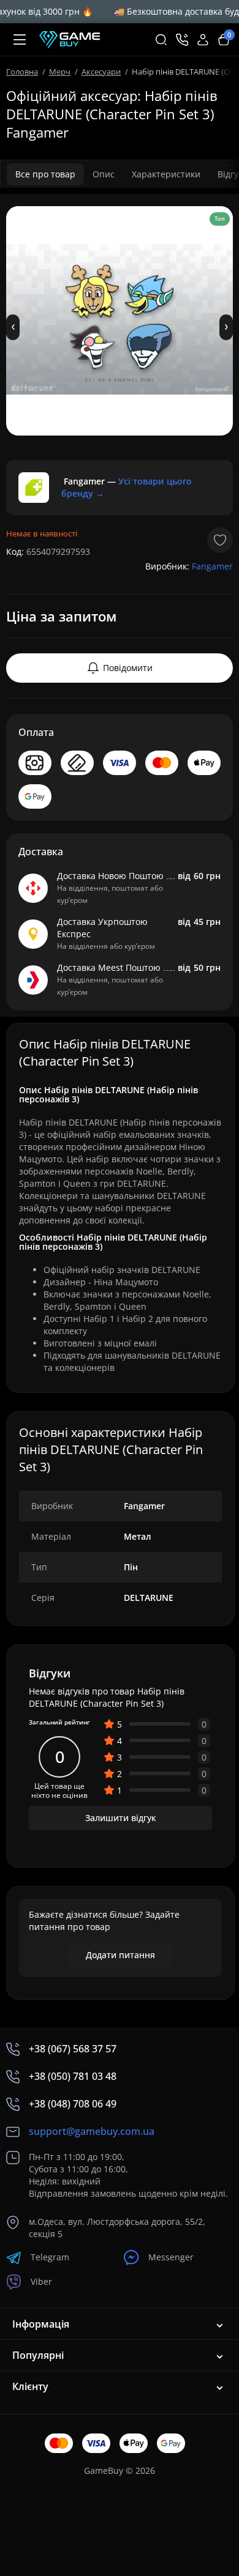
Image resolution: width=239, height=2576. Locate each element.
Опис (104, 174)
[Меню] (20, 40)
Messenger (171, 2257)
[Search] (161, 40)
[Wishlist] (220, 540)
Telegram (50, 2257)
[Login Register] (203, 40)
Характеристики (166, 174)
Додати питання (120, 1955)
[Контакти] (182, 40)
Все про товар (45, 174)
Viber (41, 2281)
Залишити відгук (121, 1818)
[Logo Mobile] (70, 40)
